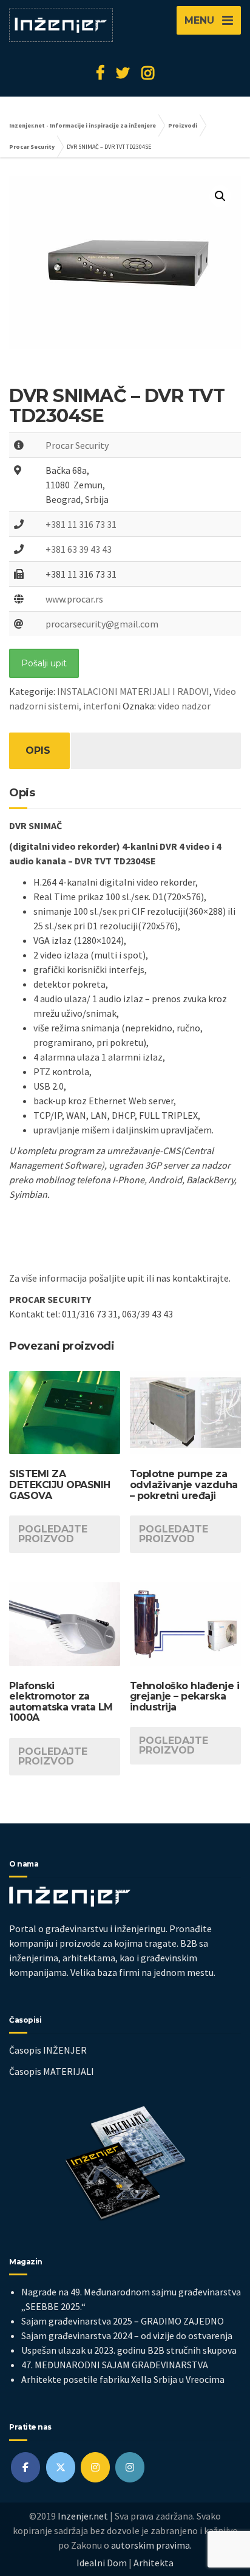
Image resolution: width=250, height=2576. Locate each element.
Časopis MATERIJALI (52, 2071)
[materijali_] (130, 2467)
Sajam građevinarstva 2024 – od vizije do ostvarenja (127, 2335)
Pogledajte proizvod (53, 1534)
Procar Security (77, 445)
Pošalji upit (44, 663)
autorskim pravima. (151, 2545)
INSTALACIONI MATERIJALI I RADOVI (133, 691)
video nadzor (184, 706)
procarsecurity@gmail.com (102, 624)
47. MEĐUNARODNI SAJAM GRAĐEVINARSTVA (115, 2365)
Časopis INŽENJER (48, 2050)
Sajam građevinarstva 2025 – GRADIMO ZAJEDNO (123, 2321)
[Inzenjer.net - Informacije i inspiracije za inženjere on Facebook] (25, 2467)
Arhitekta (154, 2563)
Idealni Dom (102, 2563)
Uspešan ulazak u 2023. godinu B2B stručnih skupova (129, 2350)
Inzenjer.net (83, 2516)
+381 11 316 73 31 (81, 524)
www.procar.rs (74, 599)
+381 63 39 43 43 (79, 549)
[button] (220, 196)
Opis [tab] (38, 750)
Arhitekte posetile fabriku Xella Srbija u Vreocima (123, 2379)
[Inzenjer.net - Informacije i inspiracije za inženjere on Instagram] (95, 2467)
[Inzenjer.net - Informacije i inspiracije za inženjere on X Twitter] (61, 2467)
